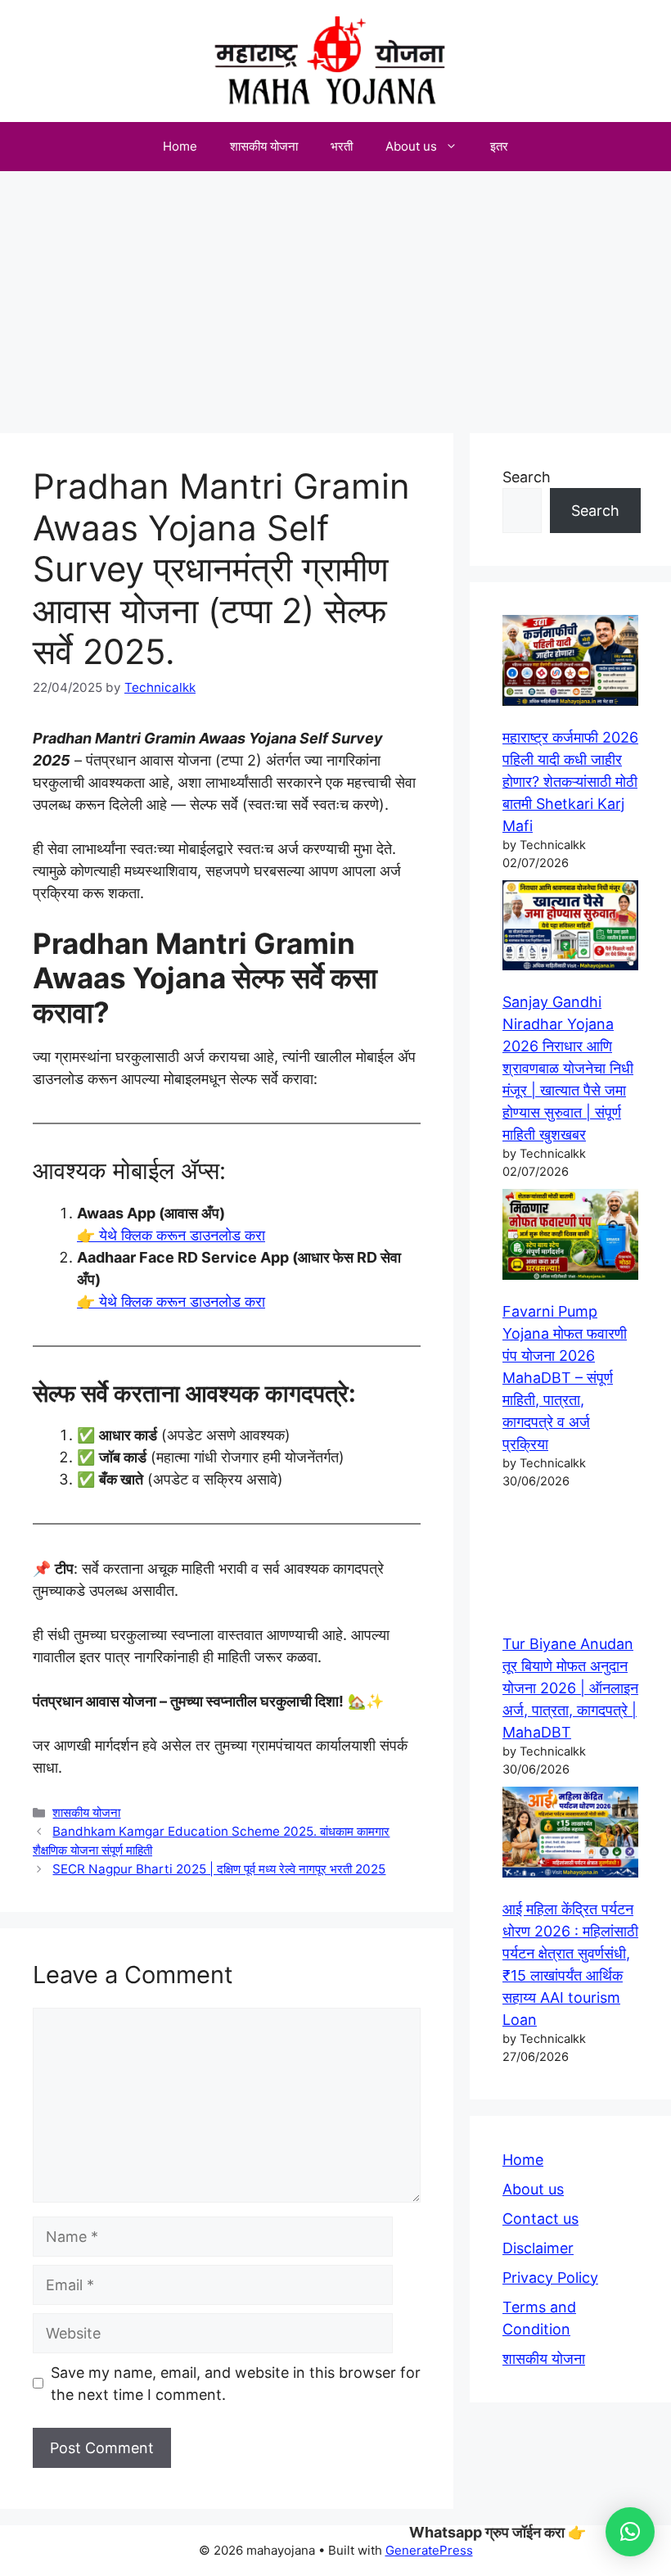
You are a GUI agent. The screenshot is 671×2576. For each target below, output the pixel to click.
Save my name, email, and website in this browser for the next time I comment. (236, 2384)
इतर (499, 146)
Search (527, 477)
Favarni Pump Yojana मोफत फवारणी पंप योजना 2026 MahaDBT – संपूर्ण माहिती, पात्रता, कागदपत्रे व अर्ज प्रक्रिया (565, 1378)
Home (180, 146)
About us (411, 146)
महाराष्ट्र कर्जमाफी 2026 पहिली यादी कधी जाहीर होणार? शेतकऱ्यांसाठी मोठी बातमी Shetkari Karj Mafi (570, 782)
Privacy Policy (550, 2278)
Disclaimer (538, 2248)
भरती (342, 146)
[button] (630, 2532)
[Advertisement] (335, 294)
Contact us (540, 2219)
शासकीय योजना (264, 146)
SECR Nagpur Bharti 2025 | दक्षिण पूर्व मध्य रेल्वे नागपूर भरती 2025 (219, 1869)
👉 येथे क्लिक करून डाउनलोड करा (171, 1235)
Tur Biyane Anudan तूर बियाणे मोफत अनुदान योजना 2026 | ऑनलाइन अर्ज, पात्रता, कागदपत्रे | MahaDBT (570, 1688)
